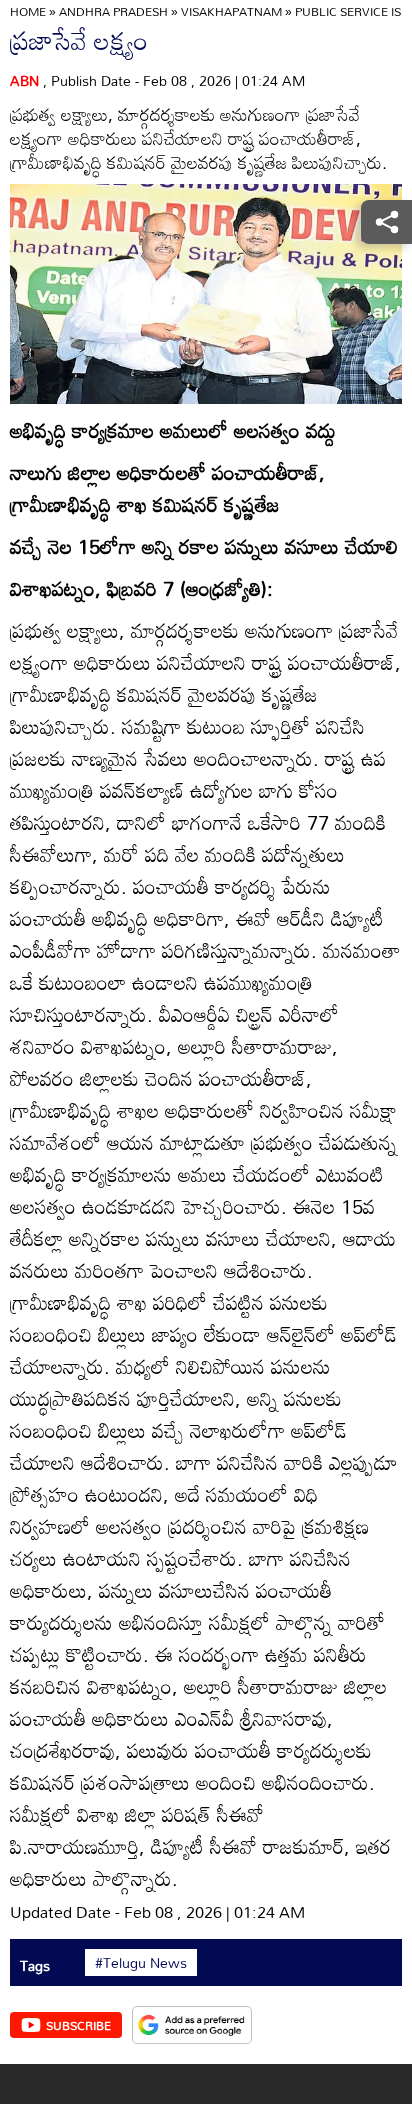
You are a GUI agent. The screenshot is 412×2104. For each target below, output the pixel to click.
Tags (35, 1965)
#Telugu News (141, 1963)
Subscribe (78, 2025)
